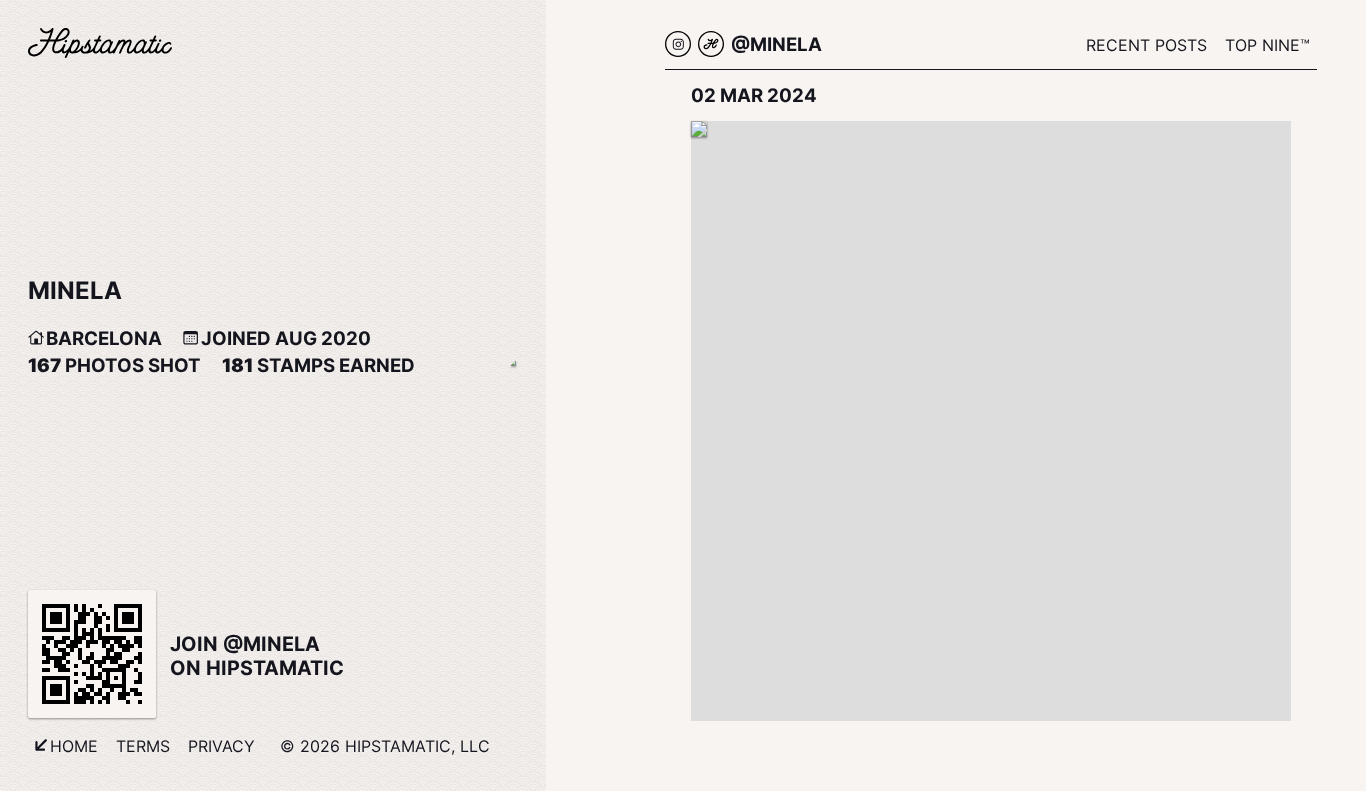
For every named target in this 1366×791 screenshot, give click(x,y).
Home (74, 746)
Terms (143, 746)
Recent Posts (1146, 45)
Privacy (221, 746)
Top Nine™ (1267, 45)
